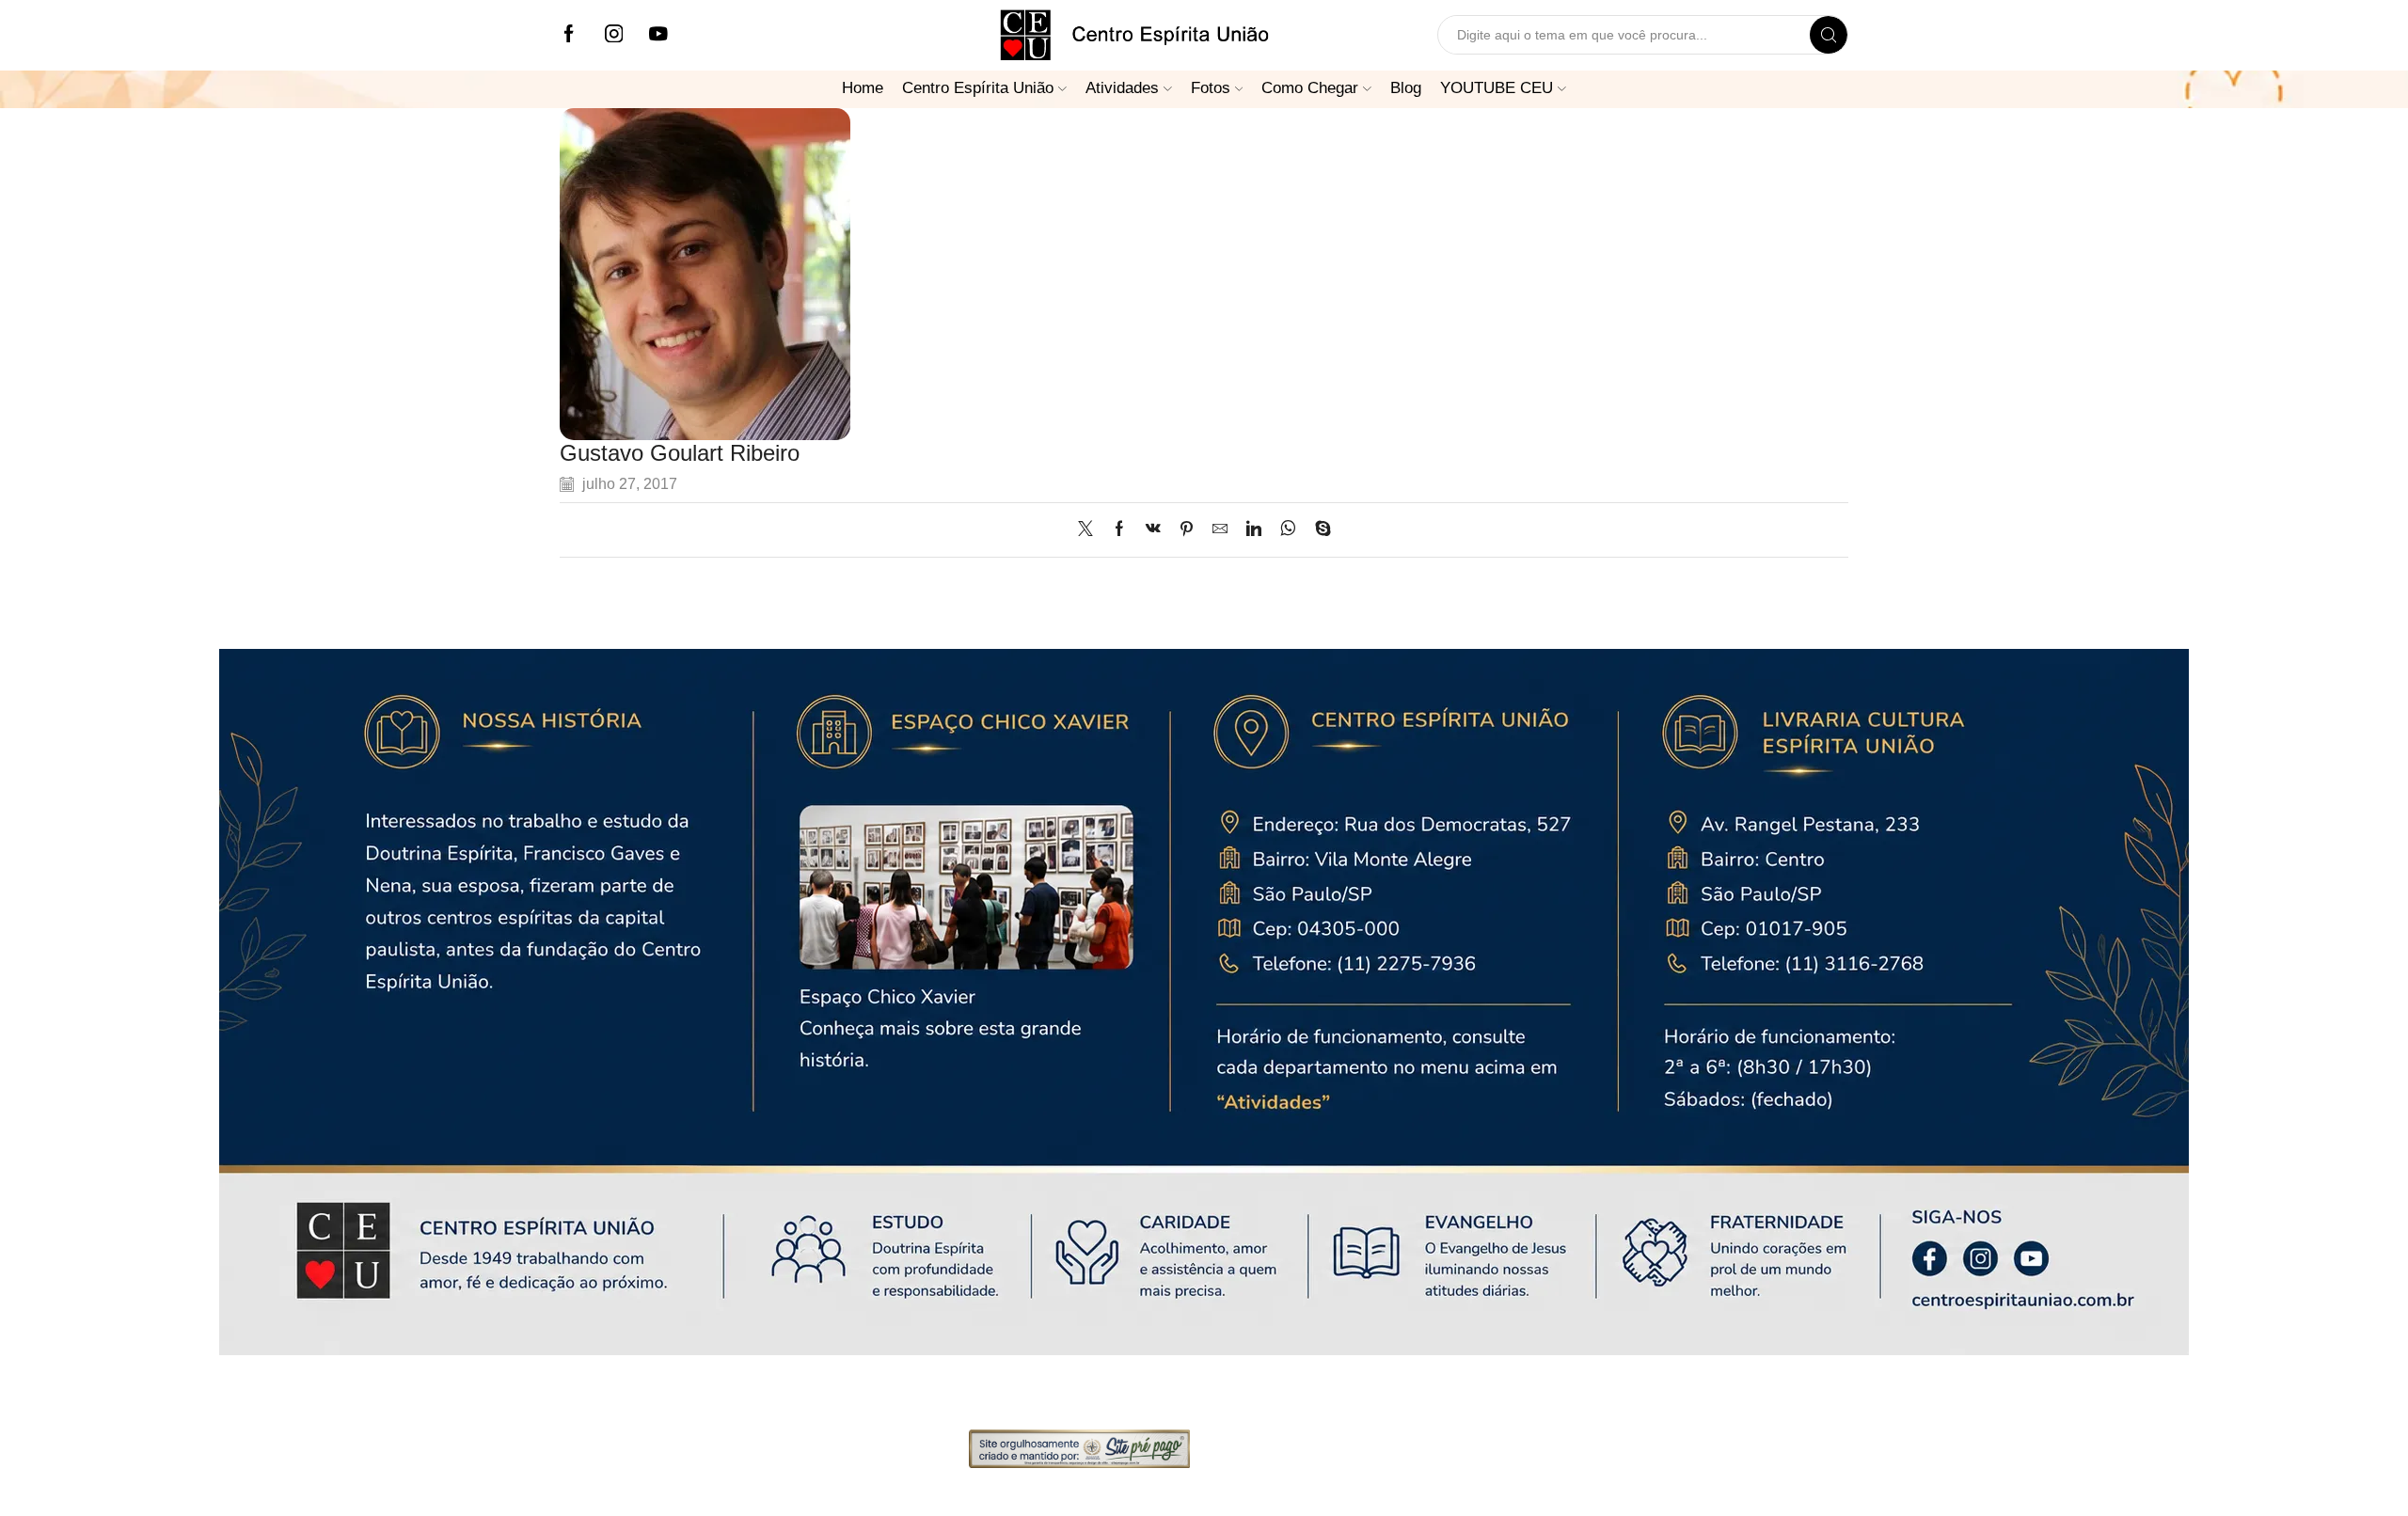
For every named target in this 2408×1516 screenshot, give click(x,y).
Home (863, 87)
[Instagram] (614, 35)
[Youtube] (658, 35)
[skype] (1318, 530)
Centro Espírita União (978, 87)
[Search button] (1829, 35)
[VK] (1153, 530)
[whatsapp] (1288, 530)
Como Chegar (1310, 87)
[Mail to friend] (1220, 530)
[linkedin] (1254, 530)
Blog (1406, 87)
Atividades (1122, 87)
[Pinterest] (1187, 530)
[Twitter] (1090, 530)
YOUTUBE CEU (1497, 87)
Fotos (1211, 87)
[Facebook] (569, 35)
